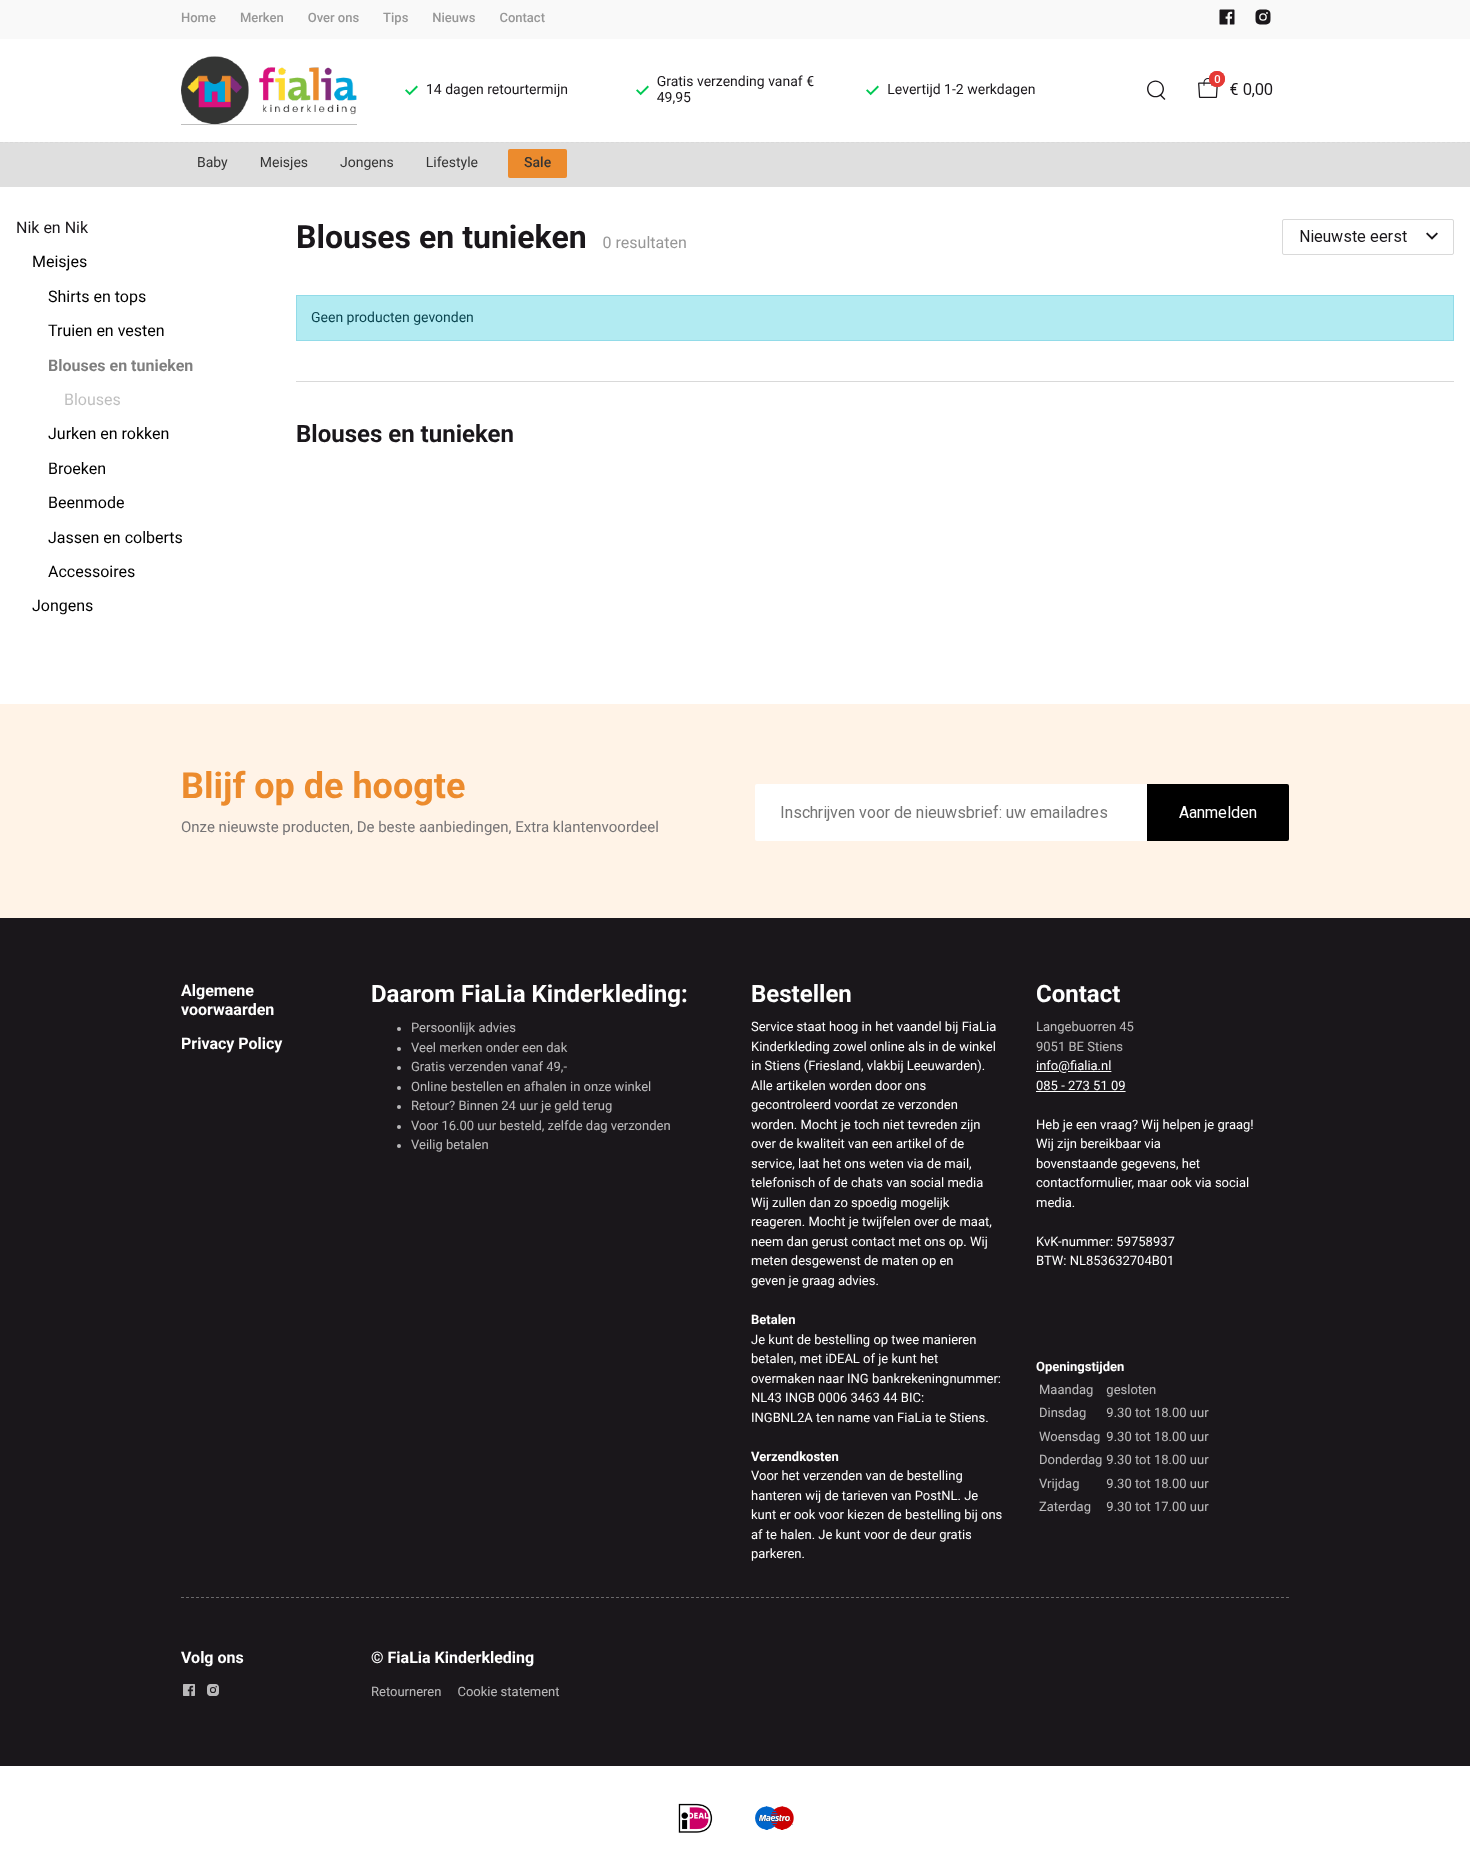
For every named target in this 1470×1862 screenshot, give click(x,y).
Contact (522, 18)
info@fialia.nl (1073, 1066)
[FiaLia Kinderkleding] (269, 90)
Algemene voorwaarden (227, 999)
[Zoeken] (1156, 90)
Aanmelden (1218, 812)
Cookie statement (508, 1692)
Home (198, 18)
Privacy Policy (231, 1043)
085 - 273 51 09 (1081, 1086)
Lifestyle (452, 163)
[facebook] (1227, 21)
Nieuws (453, 18)
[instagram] (1263, 21)
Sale (537, 163)
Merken (262, 18)
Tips (395, 18)
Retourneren (406, 1692)
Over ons (333, 18)
